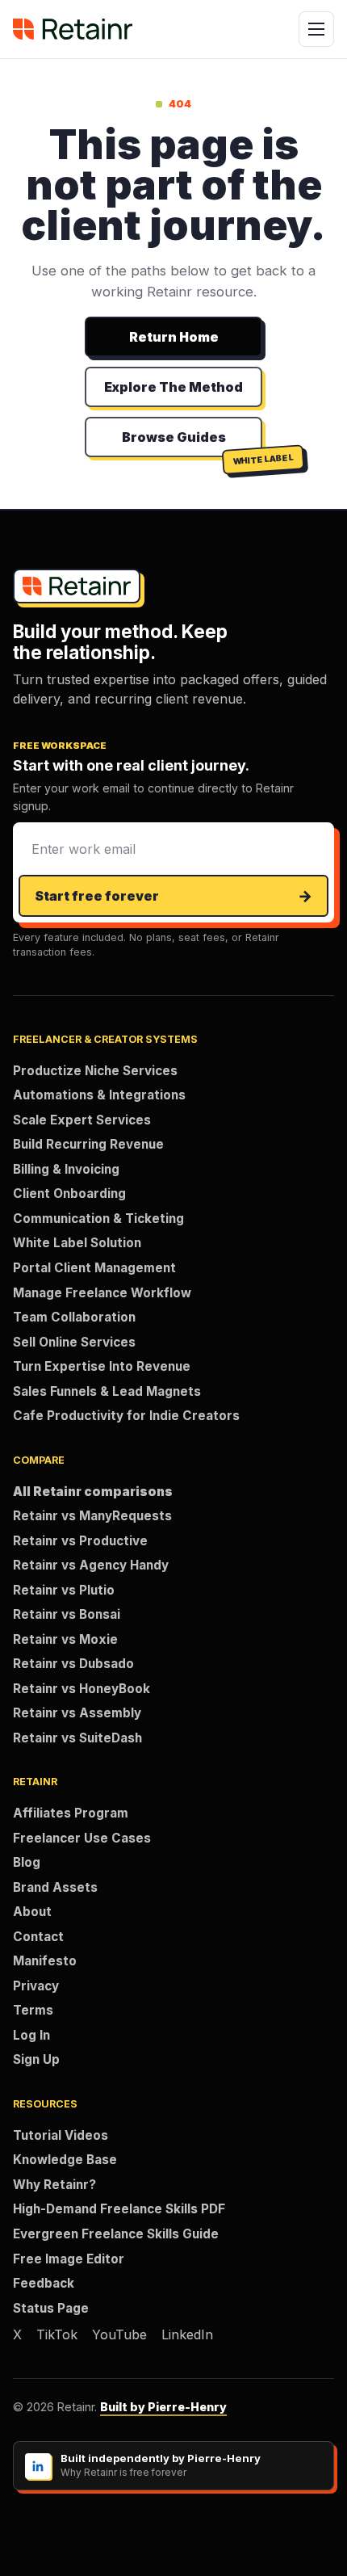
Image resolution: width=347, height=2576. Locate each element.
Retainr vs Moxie (65, 1639)
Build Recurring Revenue (88, 1144)
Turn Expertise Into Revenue (102, 1366)
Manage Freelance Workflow (102, 1293)
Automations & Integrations (99, 1095)
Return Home (174, 337)
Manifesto (45, 1961)
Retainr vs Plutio (64, 1590)
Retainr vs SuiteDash (77, 1738)
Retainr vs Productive (80, 1541)
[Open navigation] (316, 29)
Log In (31, 2035)
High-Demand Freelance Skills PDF (119, 2209)
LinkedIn (187, 2334)
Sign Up (36, 2059)
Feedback (44, 2283)
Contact (38, 1937)
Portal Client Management (94, 1268)
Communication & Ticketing (98, 1219)
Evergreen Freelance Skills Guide (116, 2234)
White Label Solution (77, 1243)
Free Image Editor (69, 2259)
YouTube (119, 2334)
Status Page (51, 2308)
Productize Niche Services (95, 1071)
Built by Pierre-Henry (163, 2407)
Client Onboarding (69, 1193)
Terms (33, 2010)
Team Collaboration (74, 1317)
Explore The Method (173, 387)
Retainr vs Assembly (77, 1713)
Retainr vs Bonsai (67, 1614)
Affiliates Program (71, 1813)
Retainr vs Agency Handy (91, 1565)
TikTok (57, 2334)
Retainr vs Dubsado (73, 1664)
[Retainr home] (73, 29)
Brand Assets (55, 1887)
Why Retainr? (54, 2185)
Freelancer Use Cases (82, 1838)
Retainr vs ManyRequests (92, 1516)
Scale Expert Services (82, 1120)
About (32, 1912)
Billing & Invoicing (66, 1169)
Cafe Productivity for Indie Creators (126, 1416)
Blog (27, 1862)
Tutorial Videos (61, 2135)
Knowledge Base (65, 2160)
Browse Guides (174, 437)
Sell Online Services (74, 1342)
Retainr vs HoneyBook (82, 1689)
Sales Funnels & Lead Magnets (107, 1391)
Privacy (36, 1986)
